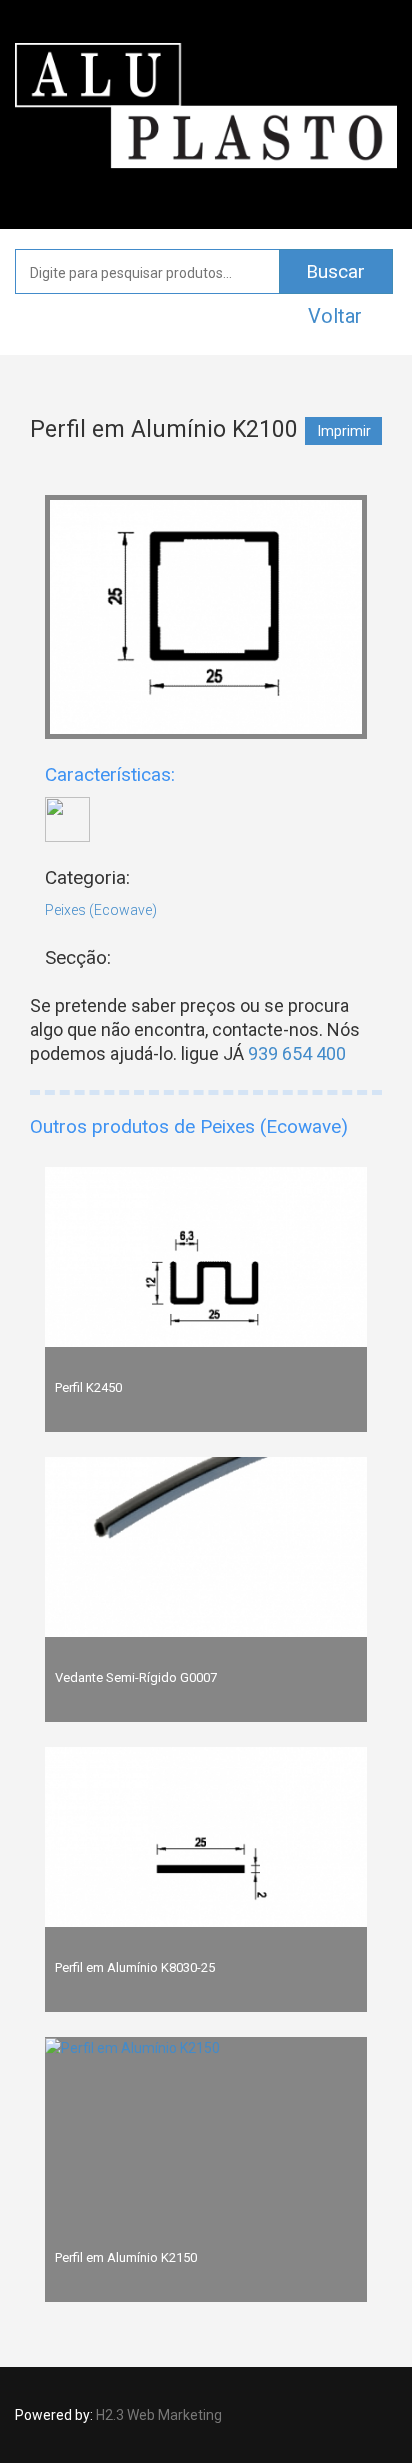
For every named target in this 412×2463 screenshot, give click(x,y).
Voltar (335, 316)
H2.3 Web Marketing (159, 2415)
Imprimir (344, 431)
